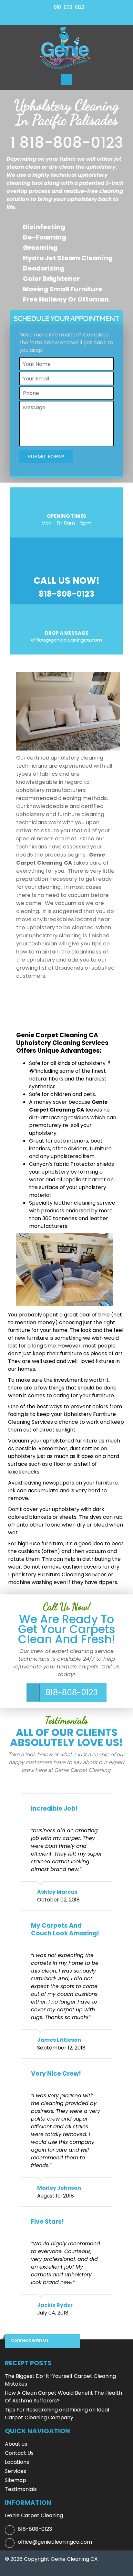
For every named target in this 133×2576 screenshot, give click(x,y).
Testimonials (21, 2489)
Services (15, 2471)
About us (16, 2444)
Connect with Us (30, 2340)
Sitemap (15, 2480)
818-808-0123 (69, 7)
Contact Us (19, 2453)
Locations (17, 2462)
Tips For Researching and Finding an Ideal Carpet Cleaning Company (57, 2414)
